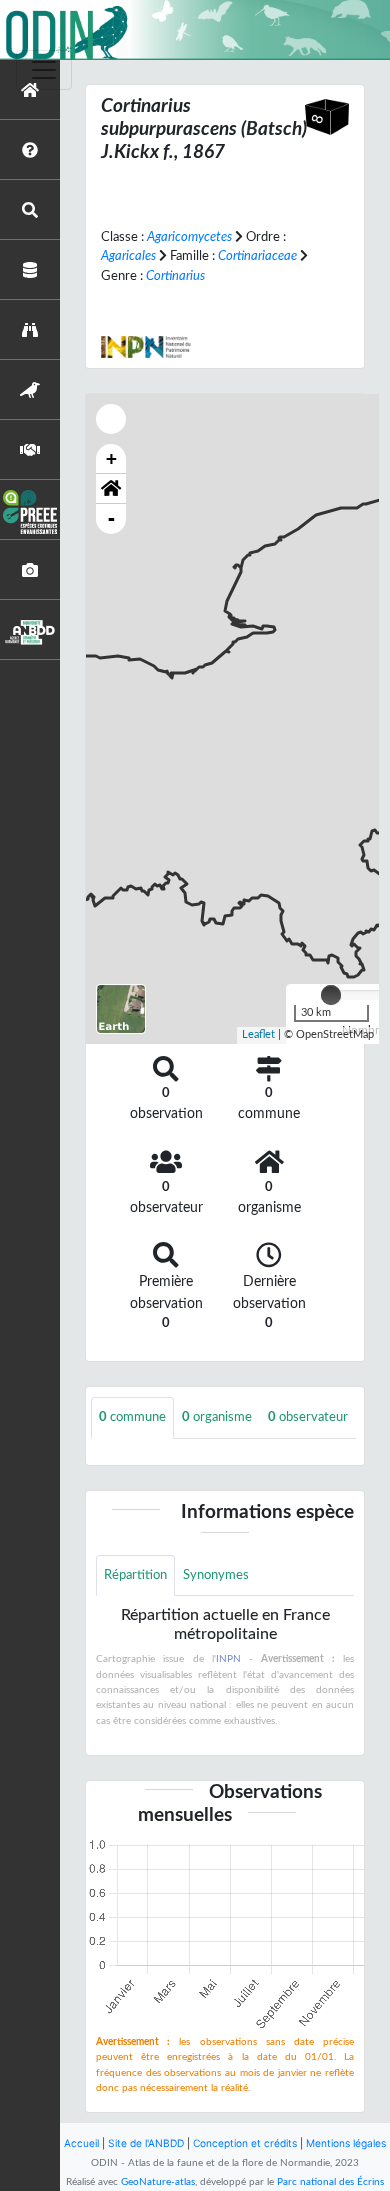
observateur (308, 1417)
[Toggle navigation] (44, 70)
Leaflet (258, 1034)
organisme (217, 1417)
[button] (111, 489)
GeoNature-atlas (158, 2182)
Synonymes (216, 1575)
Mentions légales (346, 2143)
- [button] (111, 518)
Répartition (135, 1575)
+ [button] (111, 458)
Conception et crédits (245, 2143)
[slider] (331, 995)
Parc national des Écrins (330, 2182)
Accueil (81, 2143)
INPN (228, 1659)
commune (132, 1417)
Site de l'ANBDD (146, 2143)
